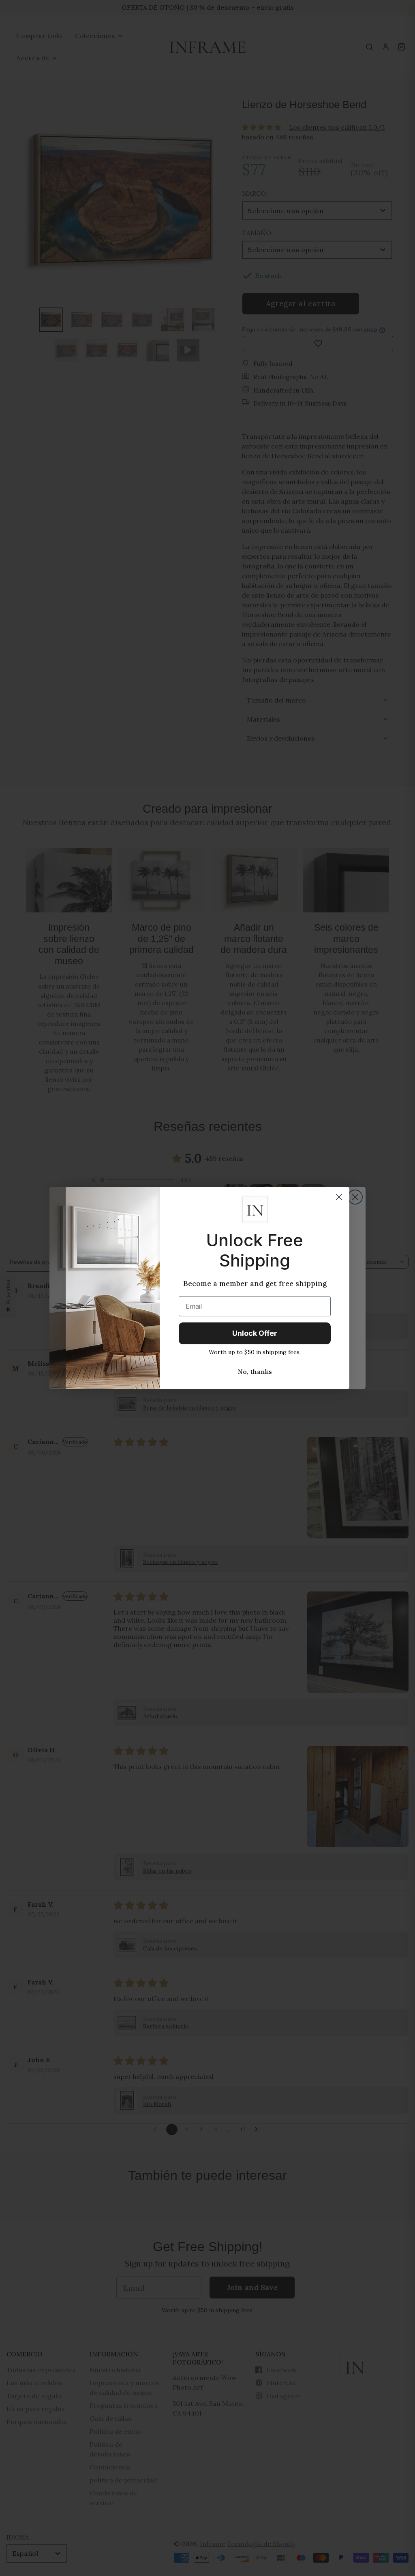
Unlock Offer (255, 1333)
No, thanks (255, 1371)
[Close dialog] (339, 1197)
